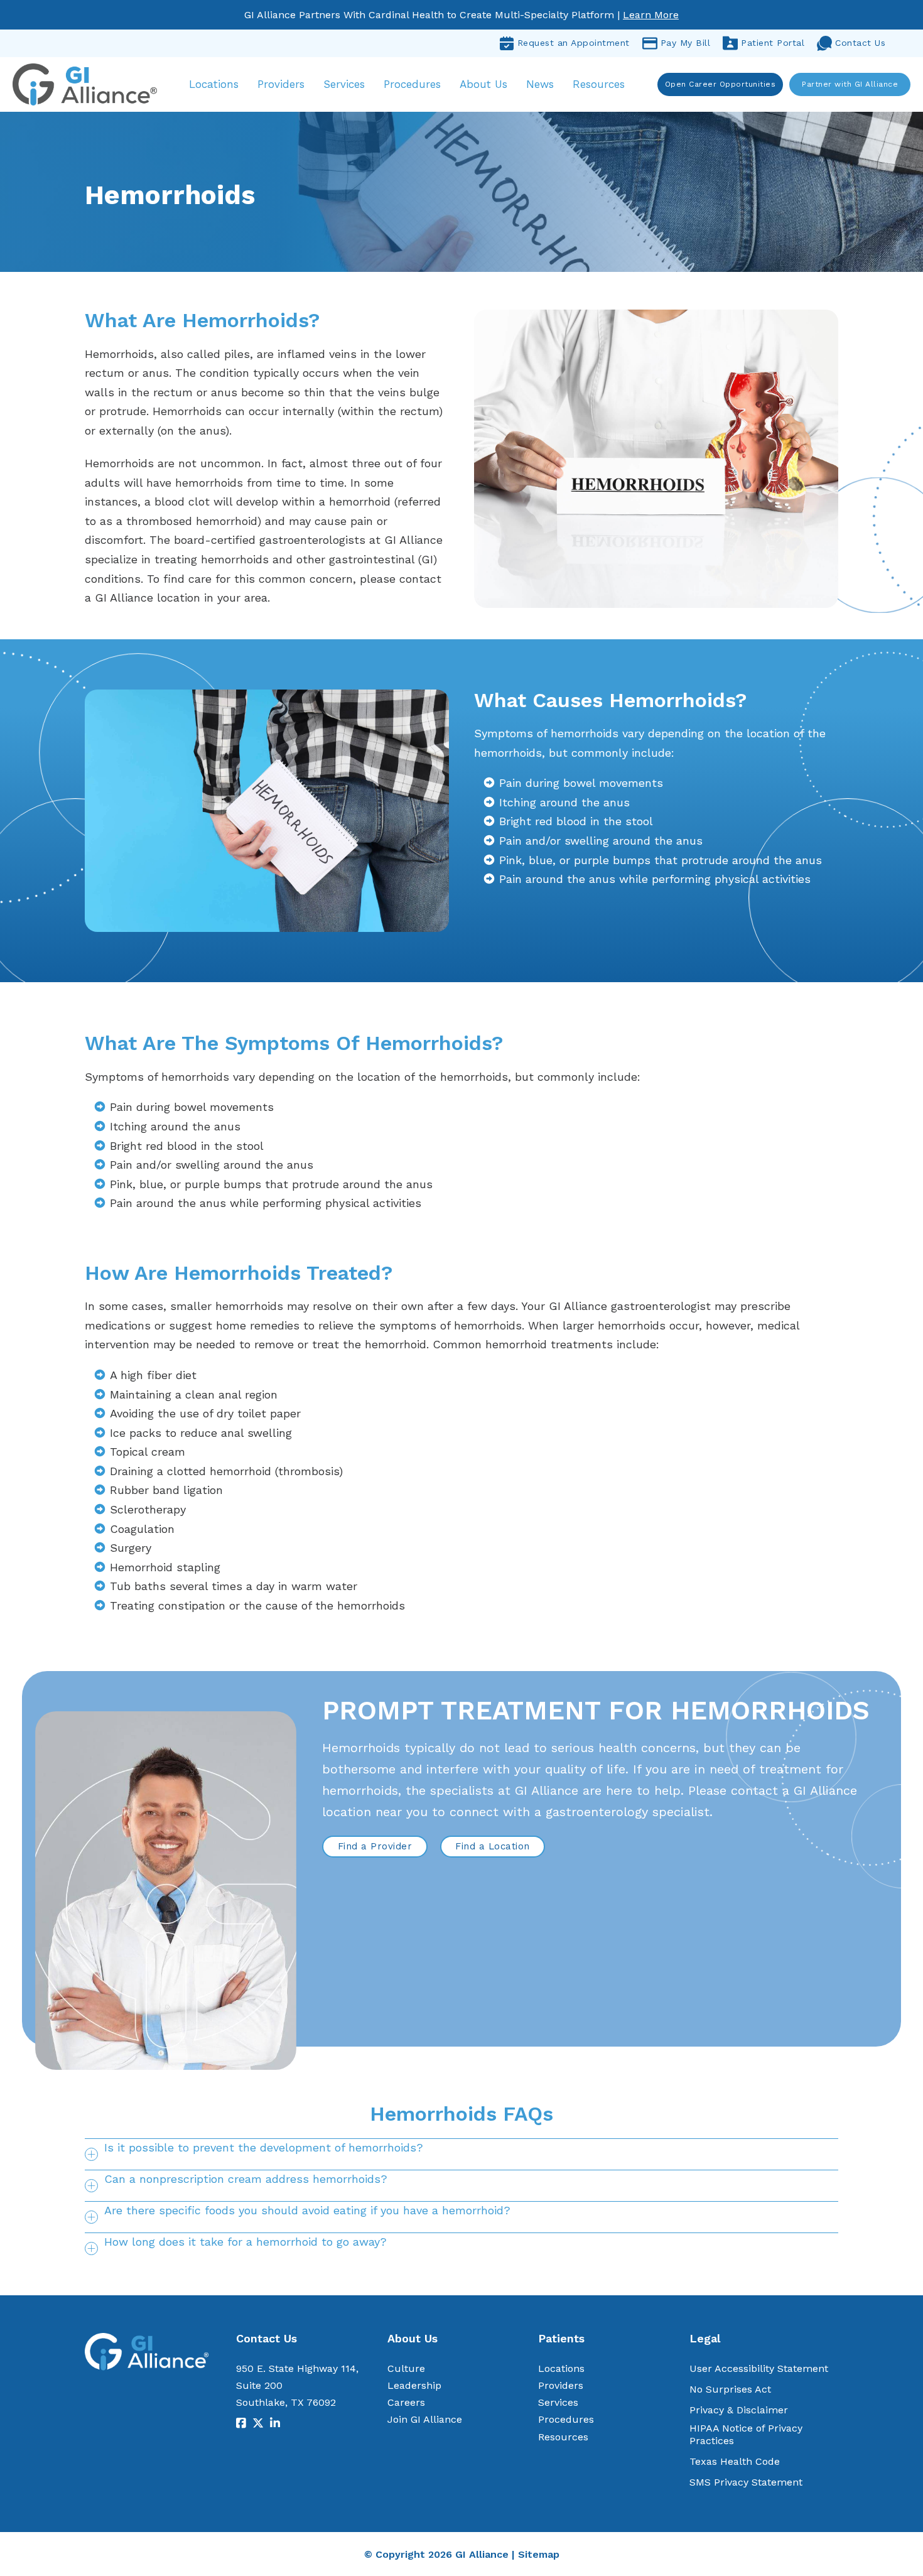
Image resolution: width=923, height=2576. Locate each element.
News (540, 84)
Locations (214, 84)
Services (344, 84)
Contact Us (860, 43)
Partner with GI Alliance (850, 84)
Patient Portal (773, 43)
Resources (599, 84)
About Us (483, 84)
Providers (281, 84)
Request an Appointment (574, 43)
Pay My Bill (686, 43)
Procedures (412, 84)
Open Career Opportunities (721, 84)
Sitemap (539, 2554)
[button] (462, 2154)
